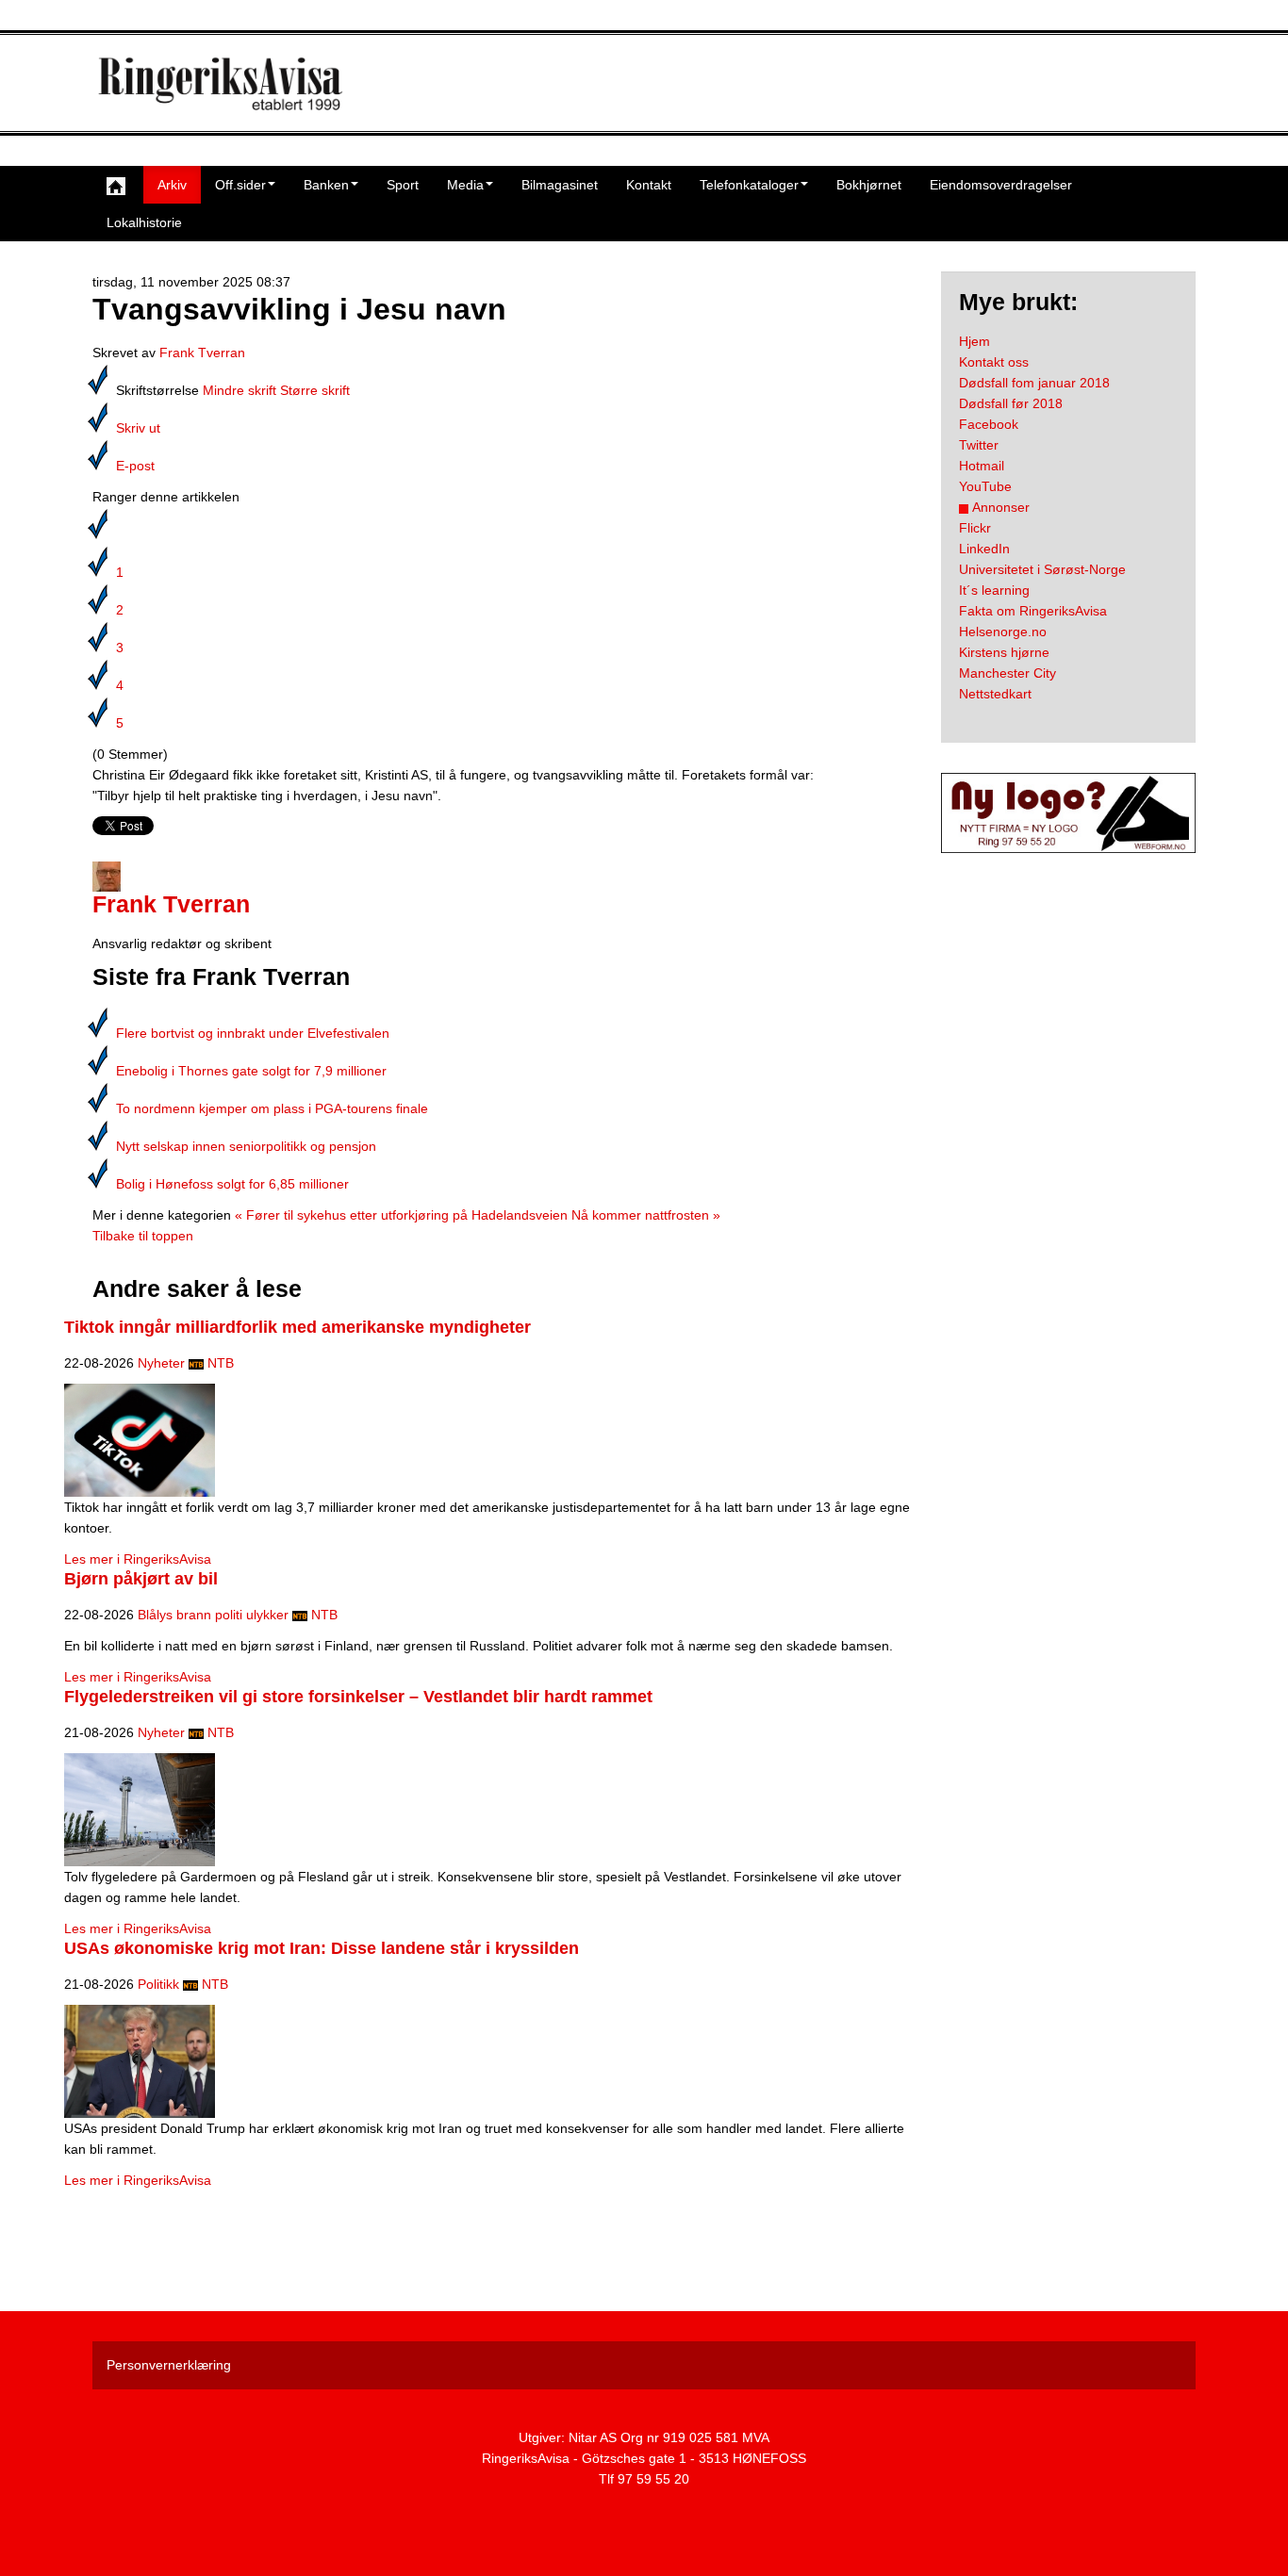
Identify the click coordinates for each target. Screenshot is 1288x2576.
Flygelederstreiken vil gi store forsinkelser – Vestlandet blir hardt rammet (358, 1697)
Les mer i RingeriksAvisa (138, 1559)
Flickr (975, 528)
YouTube (985, 486)
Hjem (974, 341)
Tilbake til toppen (143, 1236)
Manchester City (1007, 673)
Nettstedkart (995, 694)
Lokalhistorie (144, 222)
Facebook (989, 424)
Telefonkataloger (749, 185)
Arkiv (172, 185)
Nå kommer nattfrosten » (646, 1215)
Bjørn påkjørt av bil (141, 1579)
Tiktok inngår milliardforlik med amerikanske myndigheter (297, 1327)
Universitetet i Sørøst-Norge (1042, 569)
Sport (403, 185)
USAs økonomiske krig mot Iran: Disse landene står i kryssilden (322, 1948)
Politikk (158, 1984)
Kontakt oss (994, 362)
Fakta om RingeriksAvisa (1033, 611)
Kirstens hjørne (1004, 652)
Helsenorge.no (1003, 632)
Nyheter (161, 1363)
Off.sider (240, 185)
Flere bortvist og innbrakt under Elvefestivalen (253, 1033)
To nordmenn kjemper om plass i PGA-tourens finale (272, 1108)
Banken (326, 185)
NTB (221, 1363)
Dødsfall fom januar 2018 (1034, 383)
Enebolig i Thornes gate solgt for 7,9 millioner (251, 1071)
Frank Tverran (202, 353)
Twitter (979, 445)
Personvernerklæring (169, 2365)
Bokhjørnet (869, 185)
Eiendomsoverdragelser (1001, 185)
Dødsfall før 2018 (1011, 403)
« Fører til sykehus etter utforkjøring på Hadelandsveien (401, 1215)
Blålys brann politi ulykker (213, 1615)
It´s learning (994, 590)
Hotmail (982, 466)
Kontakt (649, 185)
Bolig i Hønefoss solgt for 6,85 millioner (232, 1184)
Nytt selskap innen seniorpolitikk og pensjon (246, 1146)
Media (465, 185)
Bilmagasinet (560, 185)
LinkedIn (984, 549)
